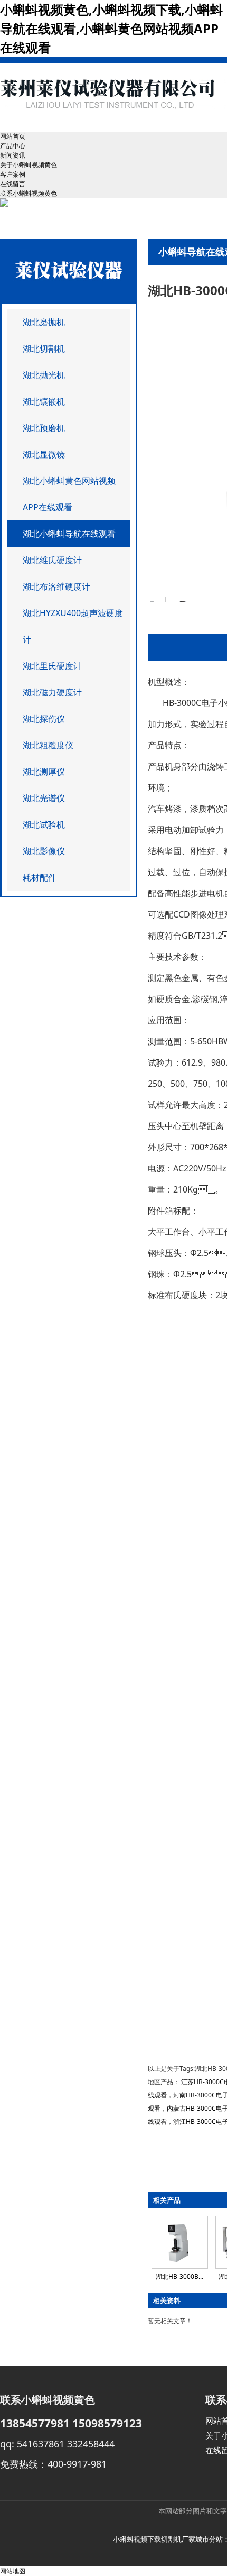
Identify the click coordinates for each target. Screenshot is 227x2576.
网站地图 (13, 2571)
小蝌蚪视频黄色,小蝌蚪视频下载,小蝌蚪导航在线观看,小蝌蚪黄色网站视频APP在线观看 (111, 28)
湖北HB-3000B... (179, 2276)
